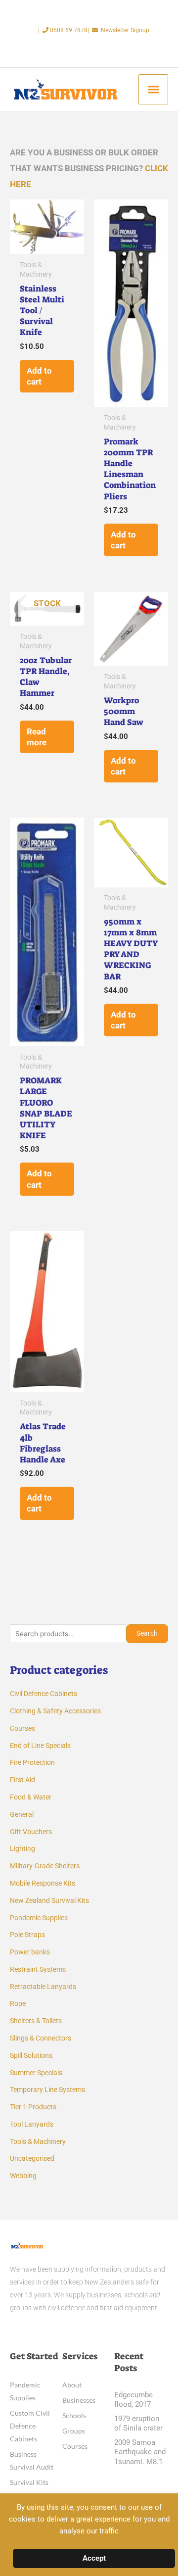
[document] (89, 1288)
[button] (164, 2179)
